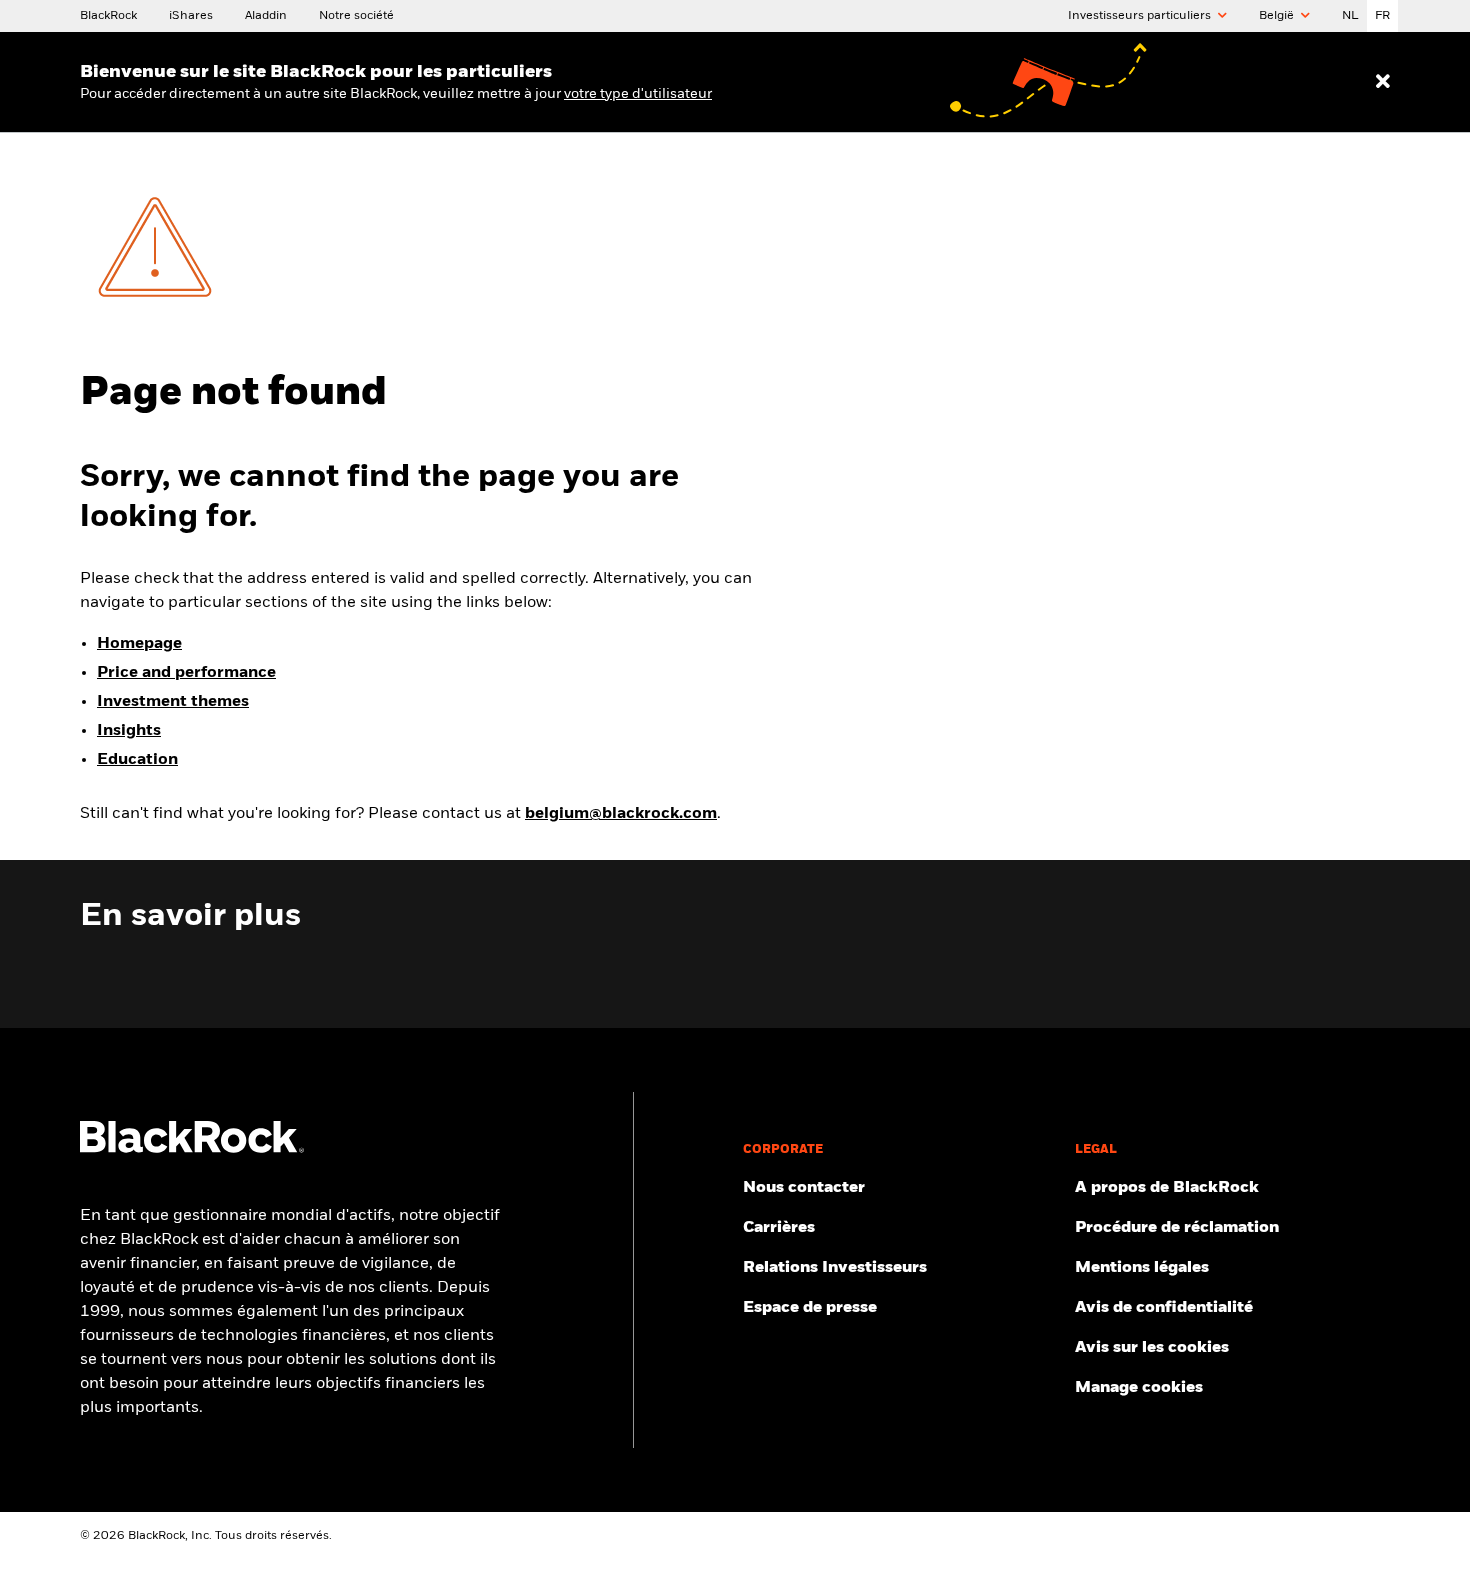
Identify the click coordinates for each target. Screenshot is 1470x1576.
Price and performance (186, 673)
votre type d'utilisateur (638, 94)
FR (1382, 16)
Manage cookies (1139, 1388)
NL (1350, 16)
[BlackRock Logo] (192, 1149)
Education (137, 760)
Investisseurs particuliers (1141, 16)
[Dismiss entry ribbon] (1383, 82)
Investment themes (173, 702)
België (1278, 16)
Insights (129, 731)
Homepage (139, 644)
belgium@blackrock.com (621, 814)
